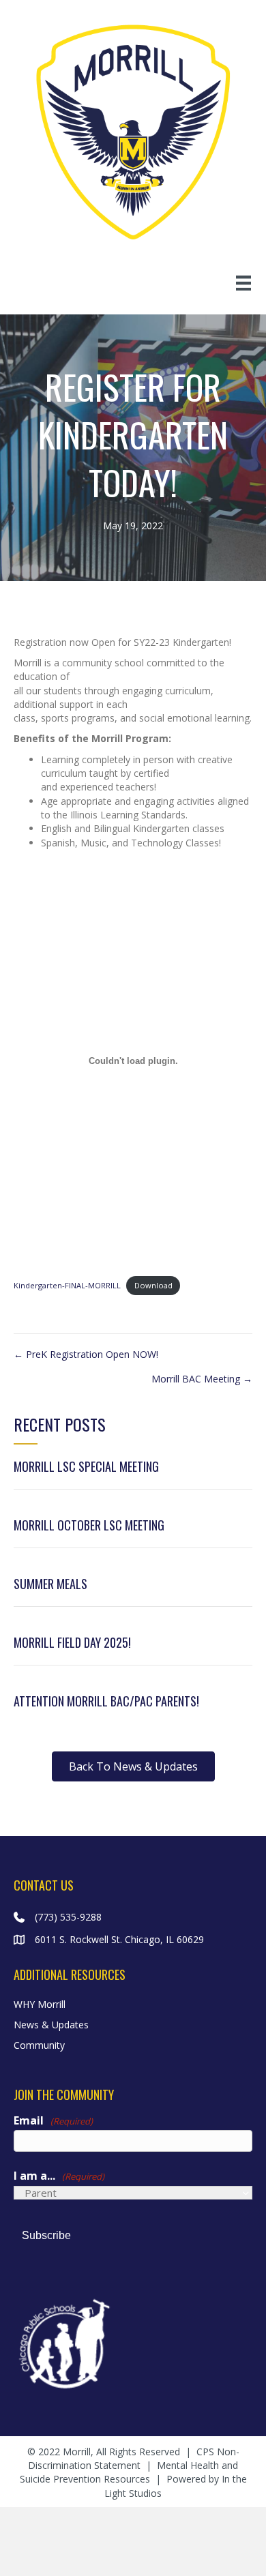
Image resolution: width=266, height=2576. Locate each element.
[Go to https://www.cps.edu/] (133, 2342)
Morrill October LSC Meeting (89, 1525)
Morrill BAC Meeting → (202, 1379)
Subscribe (46, 2235)
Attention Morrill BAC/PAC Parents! (106, 1701)
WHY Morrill (40, 2004)
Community (39, 2045)
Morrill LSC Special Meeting (86, 1466)
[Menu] (243, 283)
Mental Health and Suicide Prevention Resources (129, 2472)
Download (153, 1285)
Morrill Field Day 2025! (72, 1642)
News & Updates (51, 2025)
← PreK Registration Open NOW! (86, 1354)
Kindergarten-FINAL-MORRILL (67, 1285)
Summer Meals (50, 1584)
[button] (133, 1766)
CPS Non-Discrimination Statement (134, 2458)
